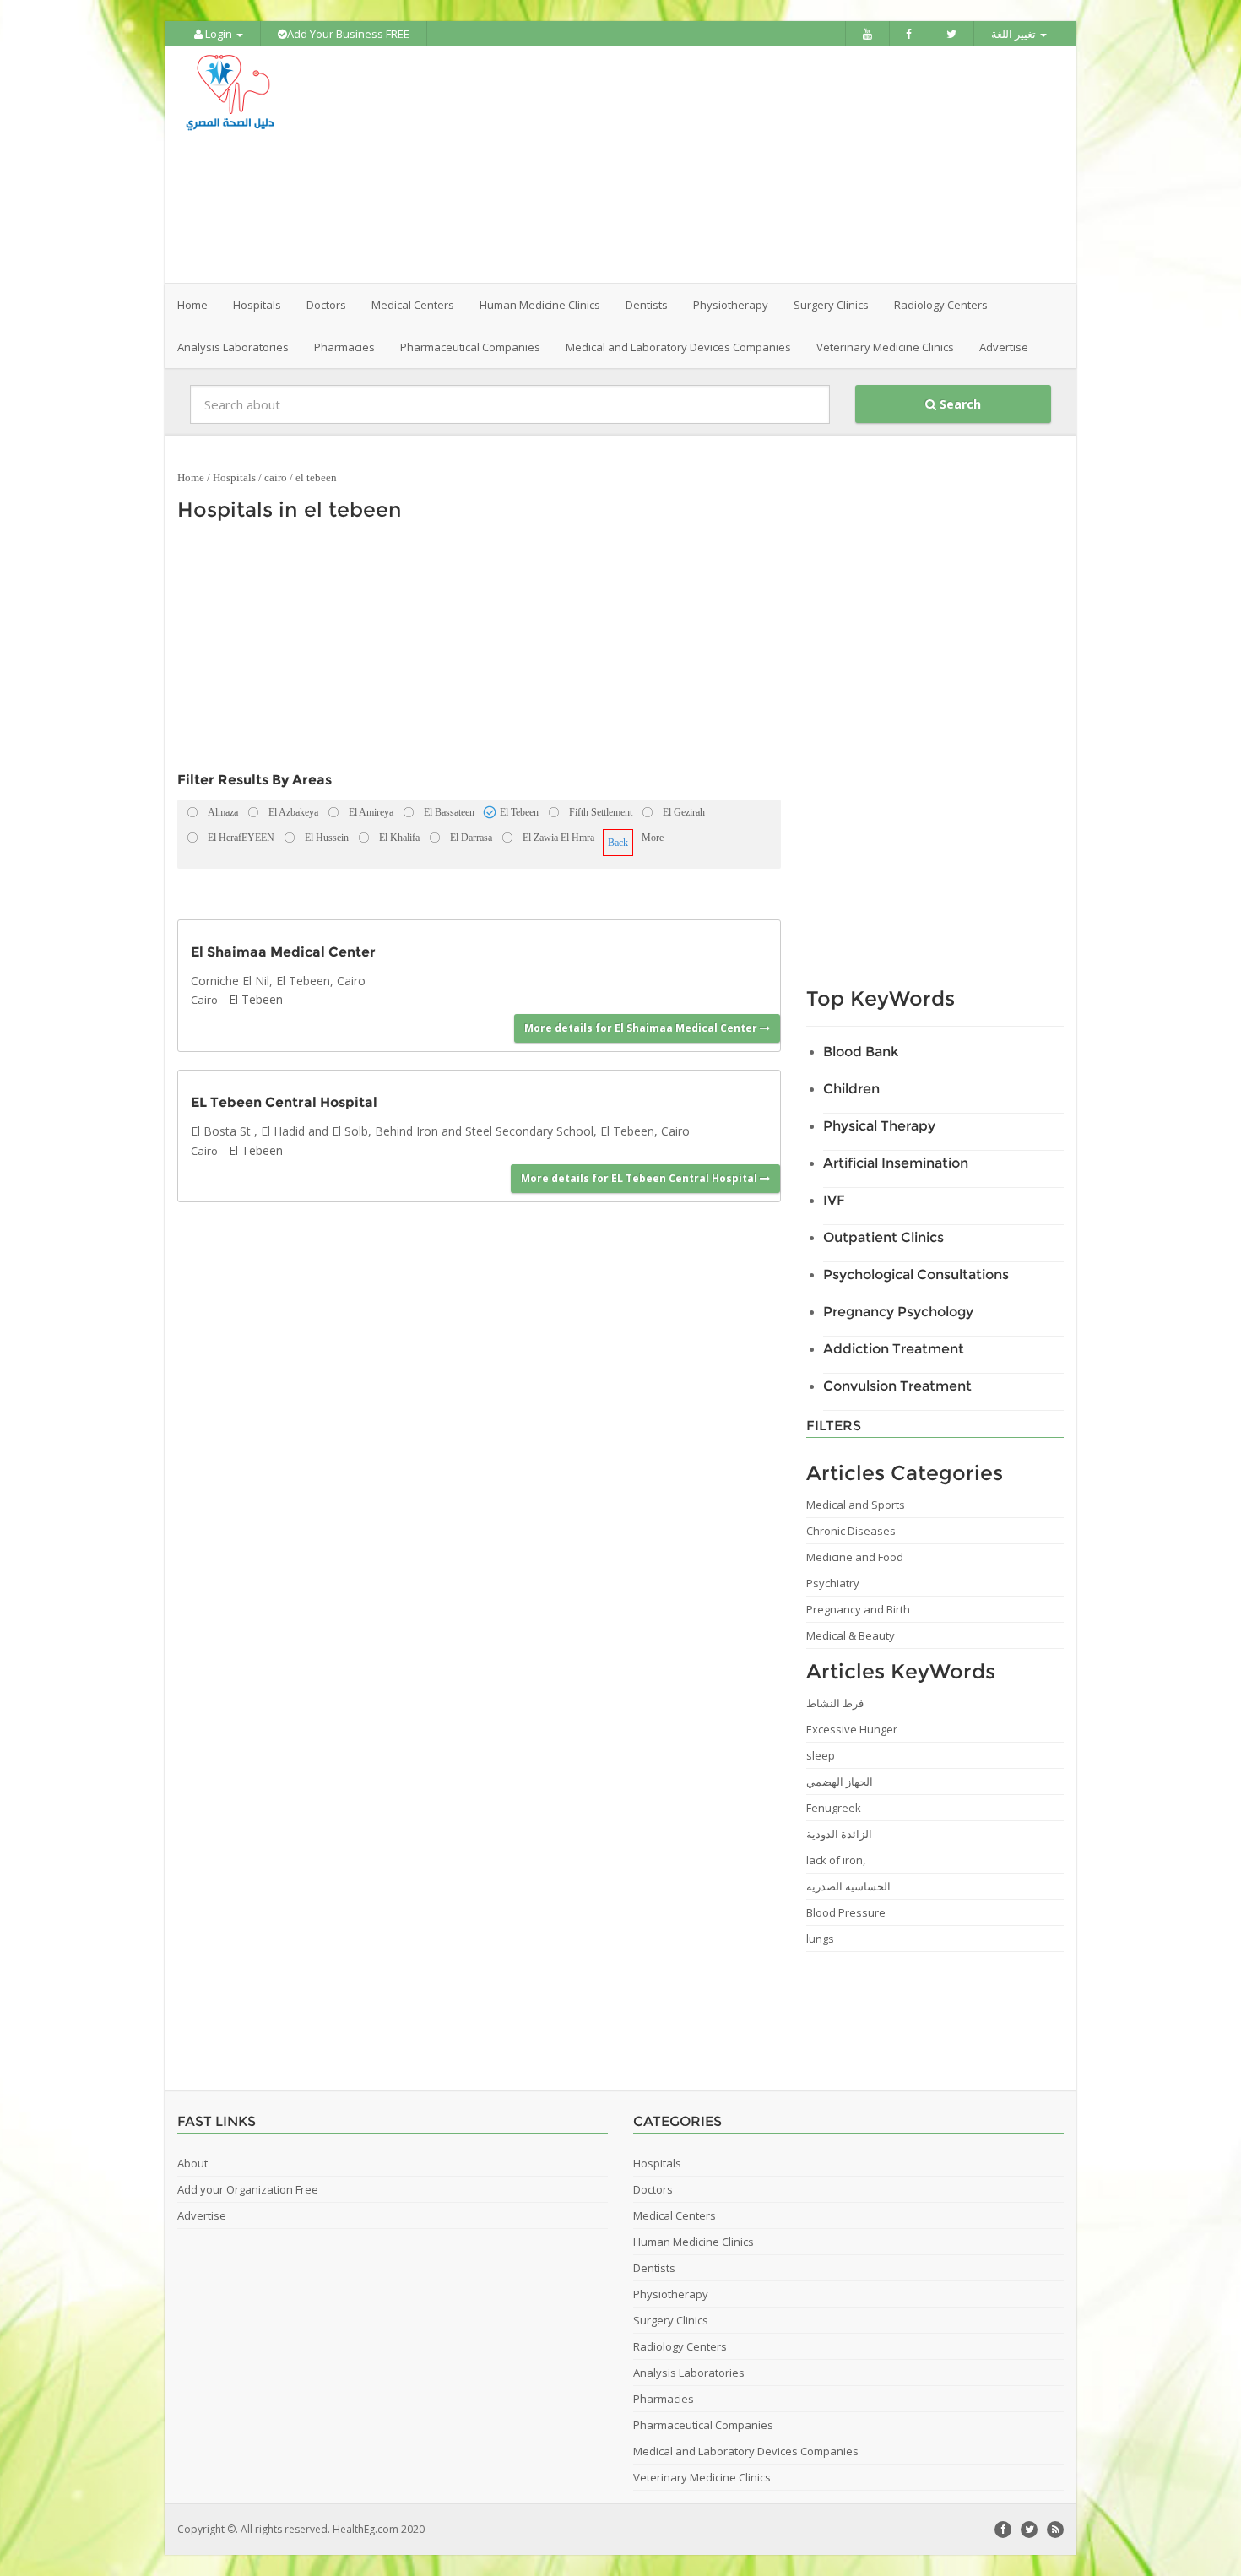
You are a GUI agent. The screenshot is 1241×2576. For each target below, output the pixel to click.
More (653, 838)
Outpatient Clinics (883, 1237)
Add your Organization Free (248, 2189)
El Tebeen (256, 999)
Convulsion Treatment (897, 1386)
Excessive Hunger (852, 1729)
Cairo (204, 1000)
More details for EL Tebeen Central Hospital (640, 1178)
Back (618, 843)
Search (959, 404)
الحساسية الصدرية (848, 1886)
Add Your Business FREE (348, 34)
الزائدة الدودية (839, 1834)
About (192, 2163)
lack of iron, (836, 1860)
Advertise (1004, 347)
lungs (820, 1939)
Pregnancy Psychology (898, 1312)
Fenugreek (834, 1808)
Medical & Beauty (851, 1635)
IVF (834, 1200)
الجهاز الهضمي (840, 1782)
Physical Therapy (879, 1126)
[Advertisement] (715, 165)
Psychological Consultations (916, 1274)
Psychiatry (833, 1583)
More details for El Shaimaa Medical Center (642, 1028)
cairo (276, 477)
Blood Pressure (846, 1912)
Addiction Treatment (894, 1349)
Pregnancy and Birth (858, 1609)
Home (192, 305)
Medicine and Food (855, 1557)
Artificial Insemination (896, 1163)
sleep (821, 1755)
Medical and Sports (856, 1505)
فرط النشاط (835, 1703)
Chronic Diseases (851, 1531)
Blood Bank (861, 1052)
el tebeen (316, 477)
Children (851, 1089)
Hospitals (234, 477)
